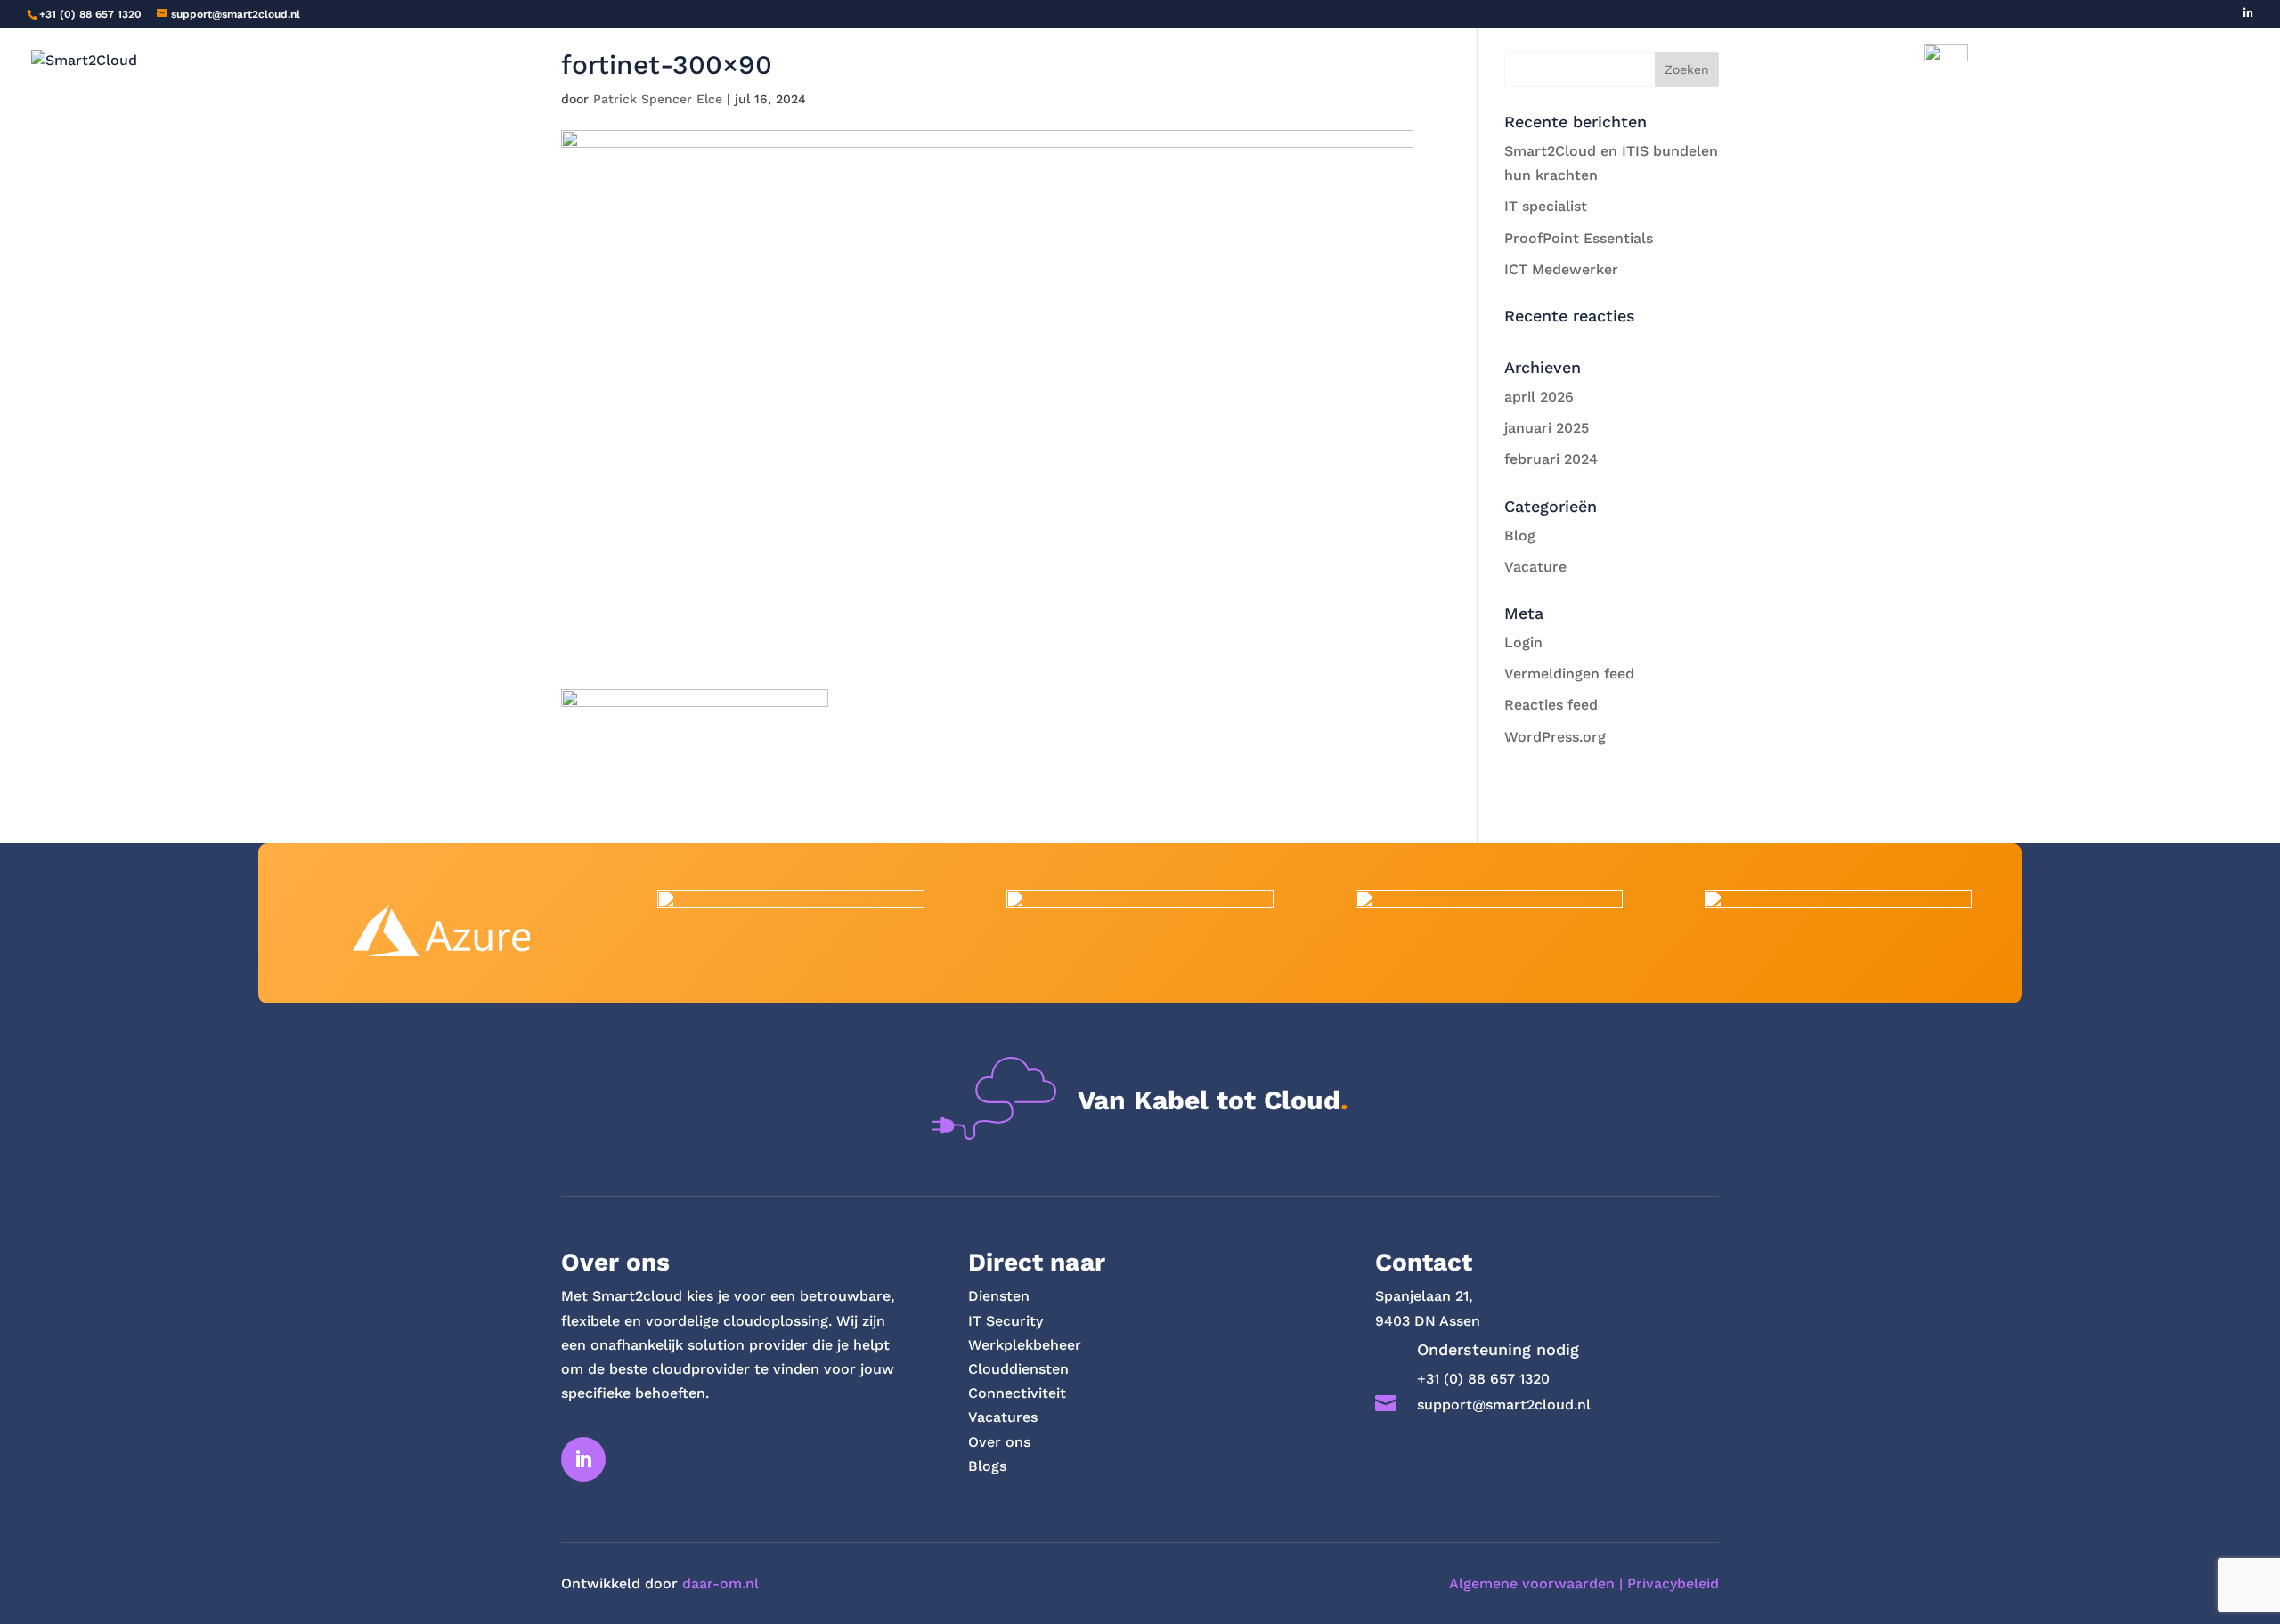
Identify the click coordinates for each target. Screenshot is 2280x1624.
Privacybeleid (1673, 1583)
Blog (1520, 536)
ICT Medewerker (1561, 269)
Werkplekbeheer (1025, 1345)
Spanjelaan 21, (1424, 1296)
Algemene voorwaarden (1532, 1583)
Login (1523, 642)
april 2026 (1539, 397)
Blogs (1245, 69)
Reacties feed (1551, 705)
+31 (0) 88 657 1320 (90, 14)
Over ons (1170, 69)
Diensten (970, 69)
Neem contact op (1349, 69)
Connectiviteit (1017, 1393)
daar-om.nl (721, 1583)
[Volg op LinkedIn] (583, 1459)
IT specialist (1546, 206)
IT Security (1006, 1321)
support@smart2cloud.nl (1504, 1405)
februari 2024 (1551, 459)
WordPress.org (1555, 737)
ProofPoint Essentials (1579, 238)
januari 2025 (1547, 428)
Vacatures (1079, 69)
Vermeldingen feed (1569, 674)
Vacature (1535, 567)
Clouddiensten (1018, 1369)
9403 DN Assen (1428, 1321)
